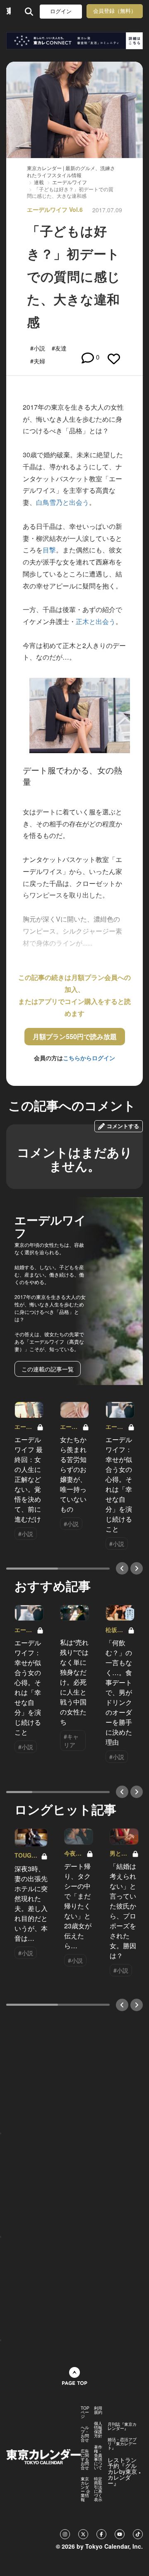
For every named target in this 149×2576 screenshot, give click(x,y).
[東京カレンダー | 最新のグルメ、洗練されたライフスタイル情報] (8, 11)
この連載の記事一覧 (48, 1369)
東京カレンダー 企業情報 (85, 2489)
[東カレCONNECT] (74, 41)
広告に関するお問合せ (85, 2459)
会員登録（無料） (115, 11)
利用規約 (98, 2410)
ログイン (61, 11)
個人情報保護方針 (98, 2430)
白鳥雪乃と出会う (62, 502)
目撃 (49, 550)
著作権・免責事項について (98, 2457)
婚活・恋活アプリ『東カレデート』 (122, 2444)
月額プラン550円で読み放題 (75, 1036)
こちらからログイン (89, 1058)
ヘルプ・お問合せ (85, 2434)
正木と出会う (96, 621)
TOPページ (85, 2412)
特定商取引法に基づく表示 (98, 2489)
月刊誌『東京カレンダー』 (122, 2426)
